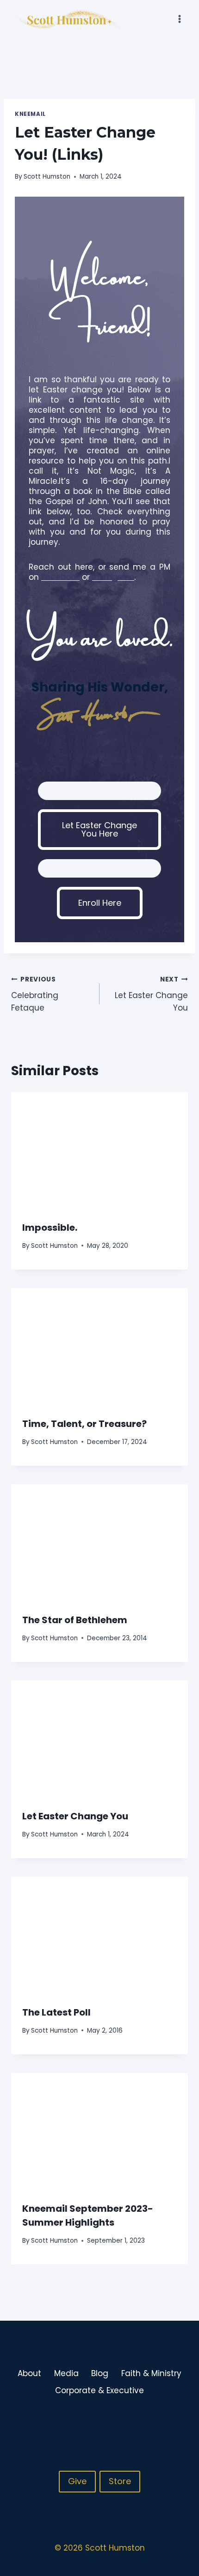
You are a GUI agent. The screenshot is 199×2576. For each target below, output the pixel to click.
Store (120, 2481)
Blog (100, 2373)
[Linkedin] (180, 2421)
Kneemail (30, 114)
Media (66, 2373)
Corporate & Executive (99, 2390)
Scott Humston (47, 177)
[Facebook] (144, 2421)
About (29, 2373)
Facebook (60, 577)
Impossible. (50, 1228)
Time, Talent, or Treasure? (84, 1424)
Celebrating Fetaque (35, 994)
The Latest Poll (56, 2012)
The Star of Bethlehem (75, 1620)
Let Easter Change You (151, 994)
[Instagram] (162, 2421)
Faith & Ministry (151, 2373)
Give (77, 2481)
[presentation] (99, 1151)
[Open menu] (179, 19)
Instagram (113, 577)
